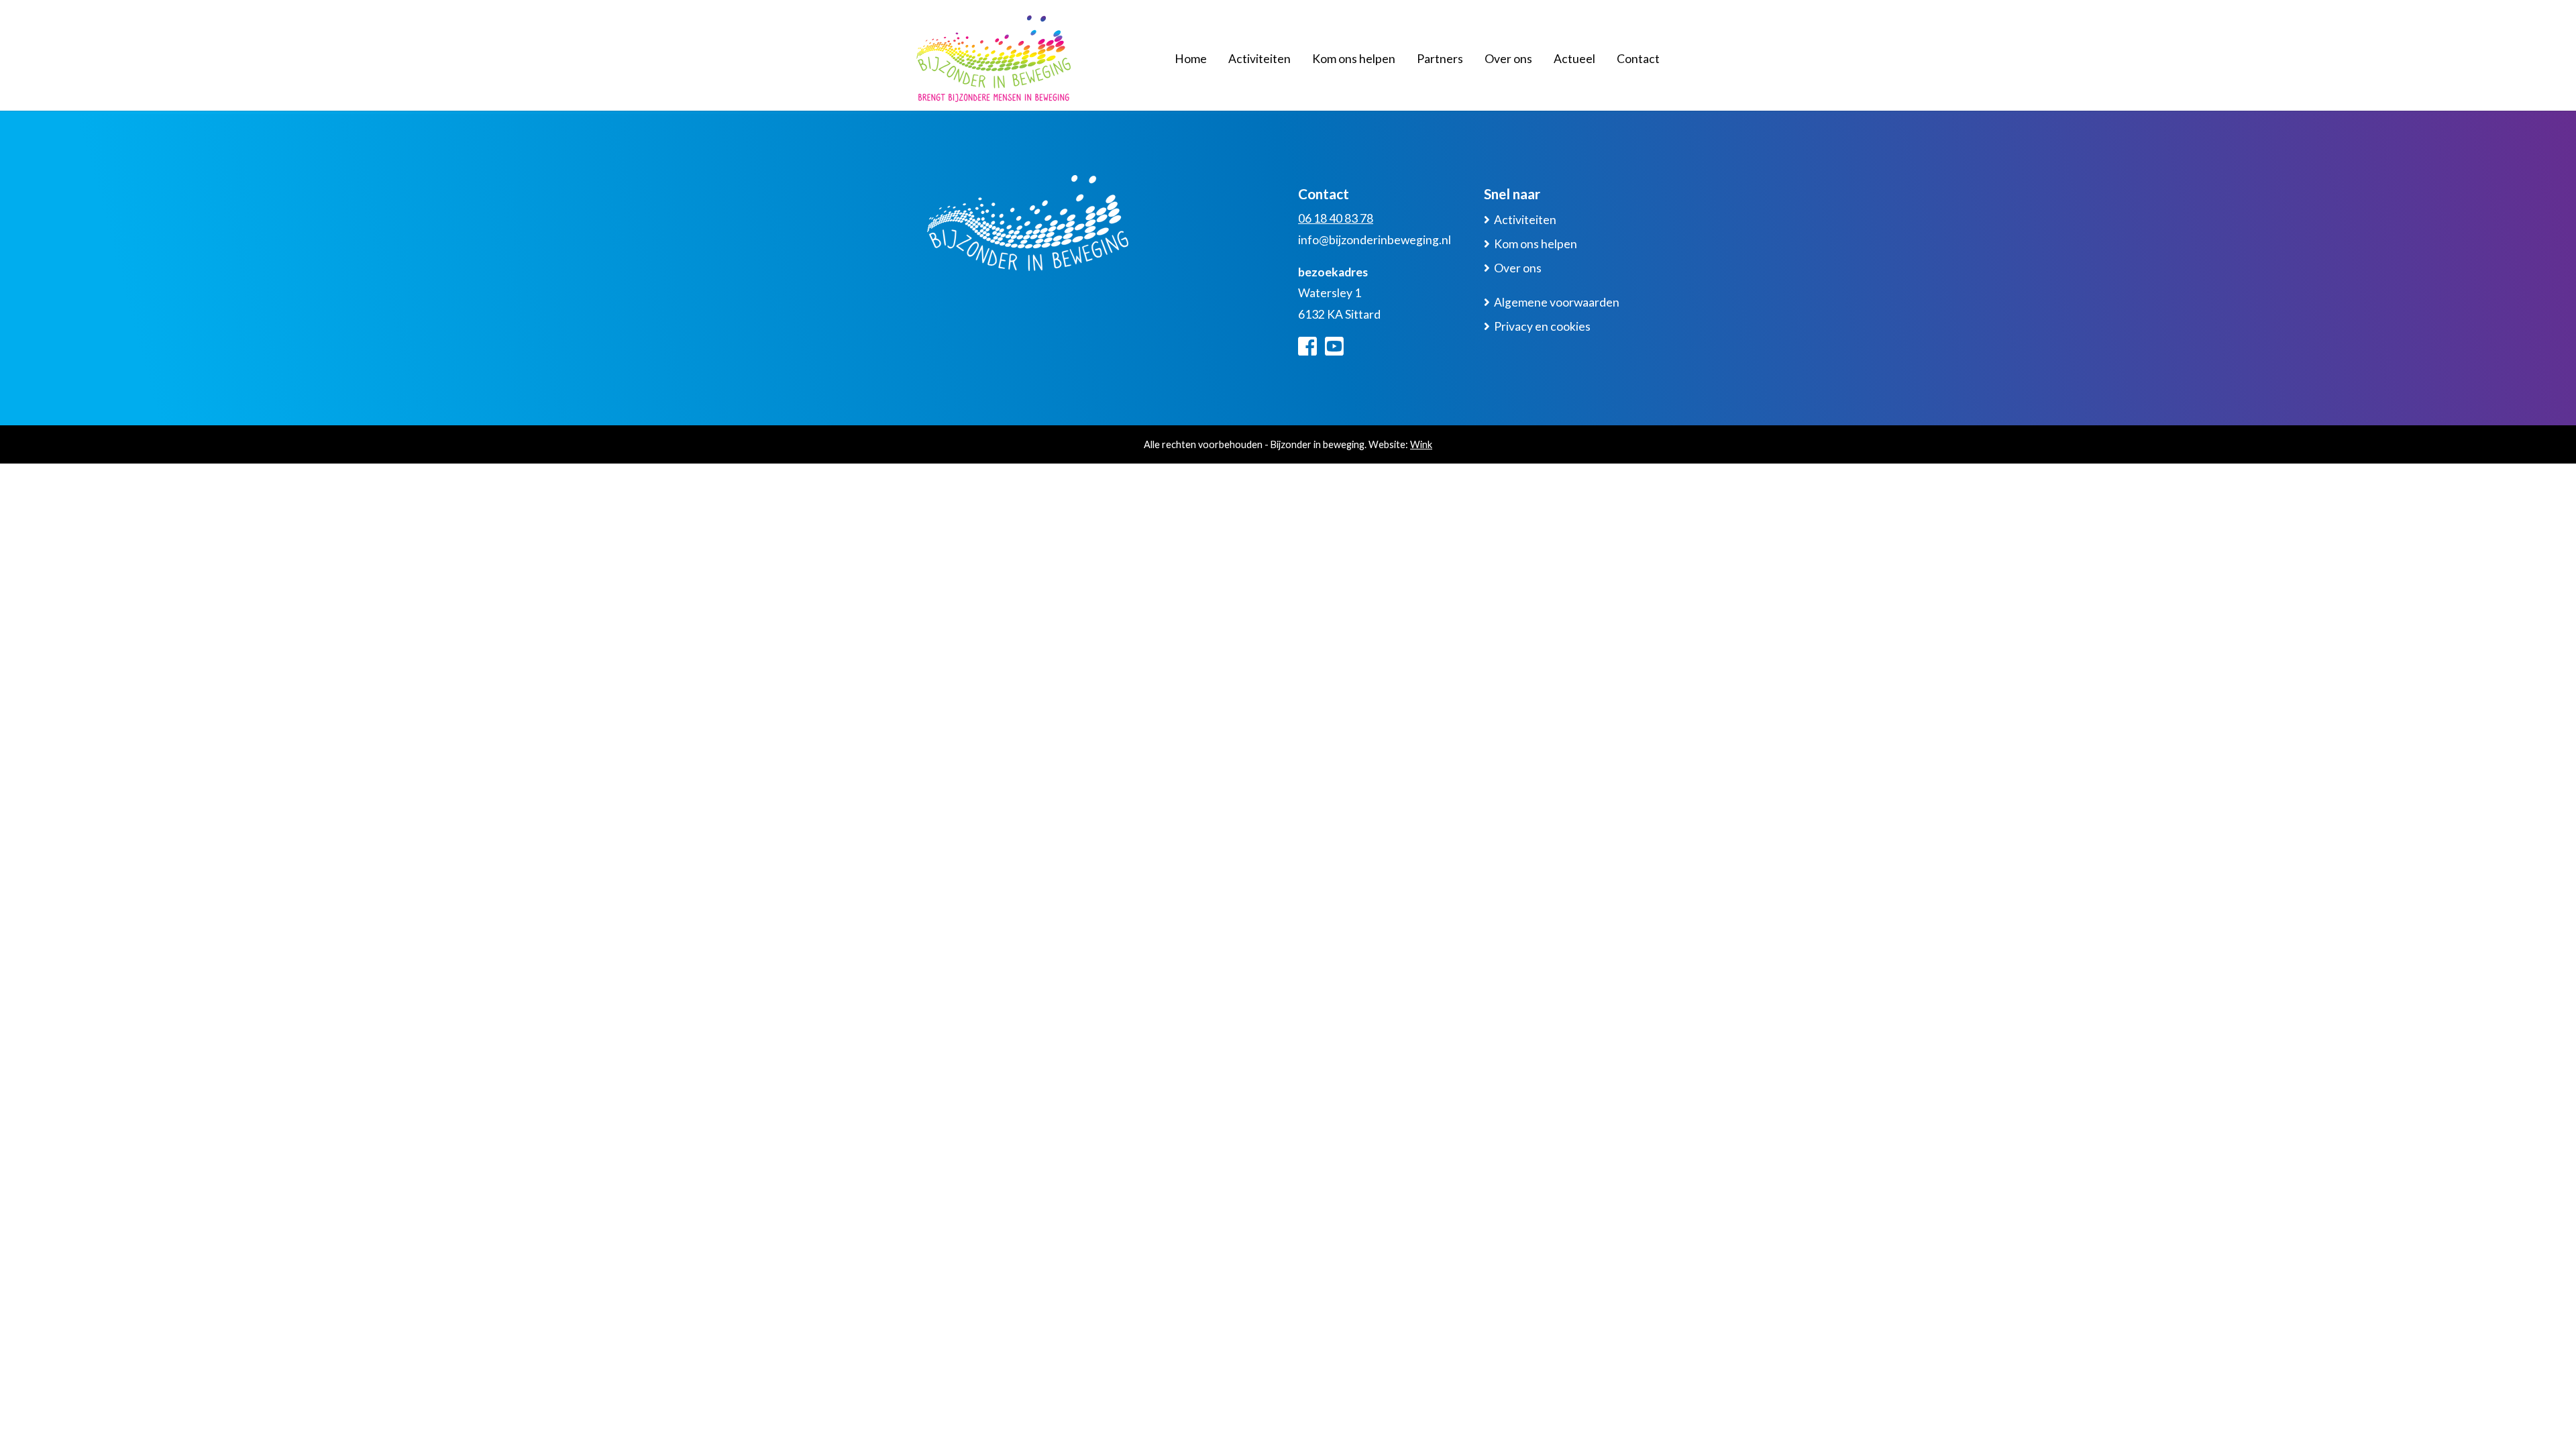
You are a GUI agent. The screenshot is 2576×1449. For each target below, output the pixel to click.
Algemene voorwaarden (1557, 302)
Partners (1440, 59)
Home (1191, 59)
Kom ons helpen (1354, 59)
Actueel (1574, 59)
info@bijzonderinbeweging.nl (1375, 240)
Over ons (1508, 59)
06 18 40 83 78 (1336, 218)
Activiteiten (1259, 59)
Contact (1638, 59)
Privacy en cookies (1542, 326)
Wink (1421, 444)
